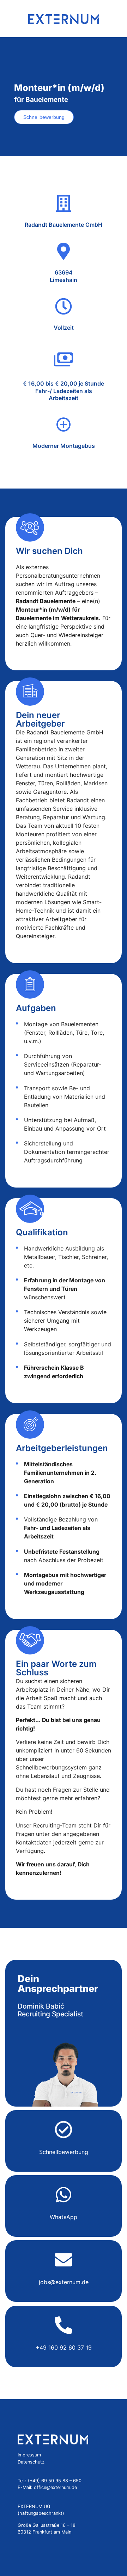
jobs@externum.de (64, 2282)
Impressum (29, 2455)
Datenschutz (31, 2462)
